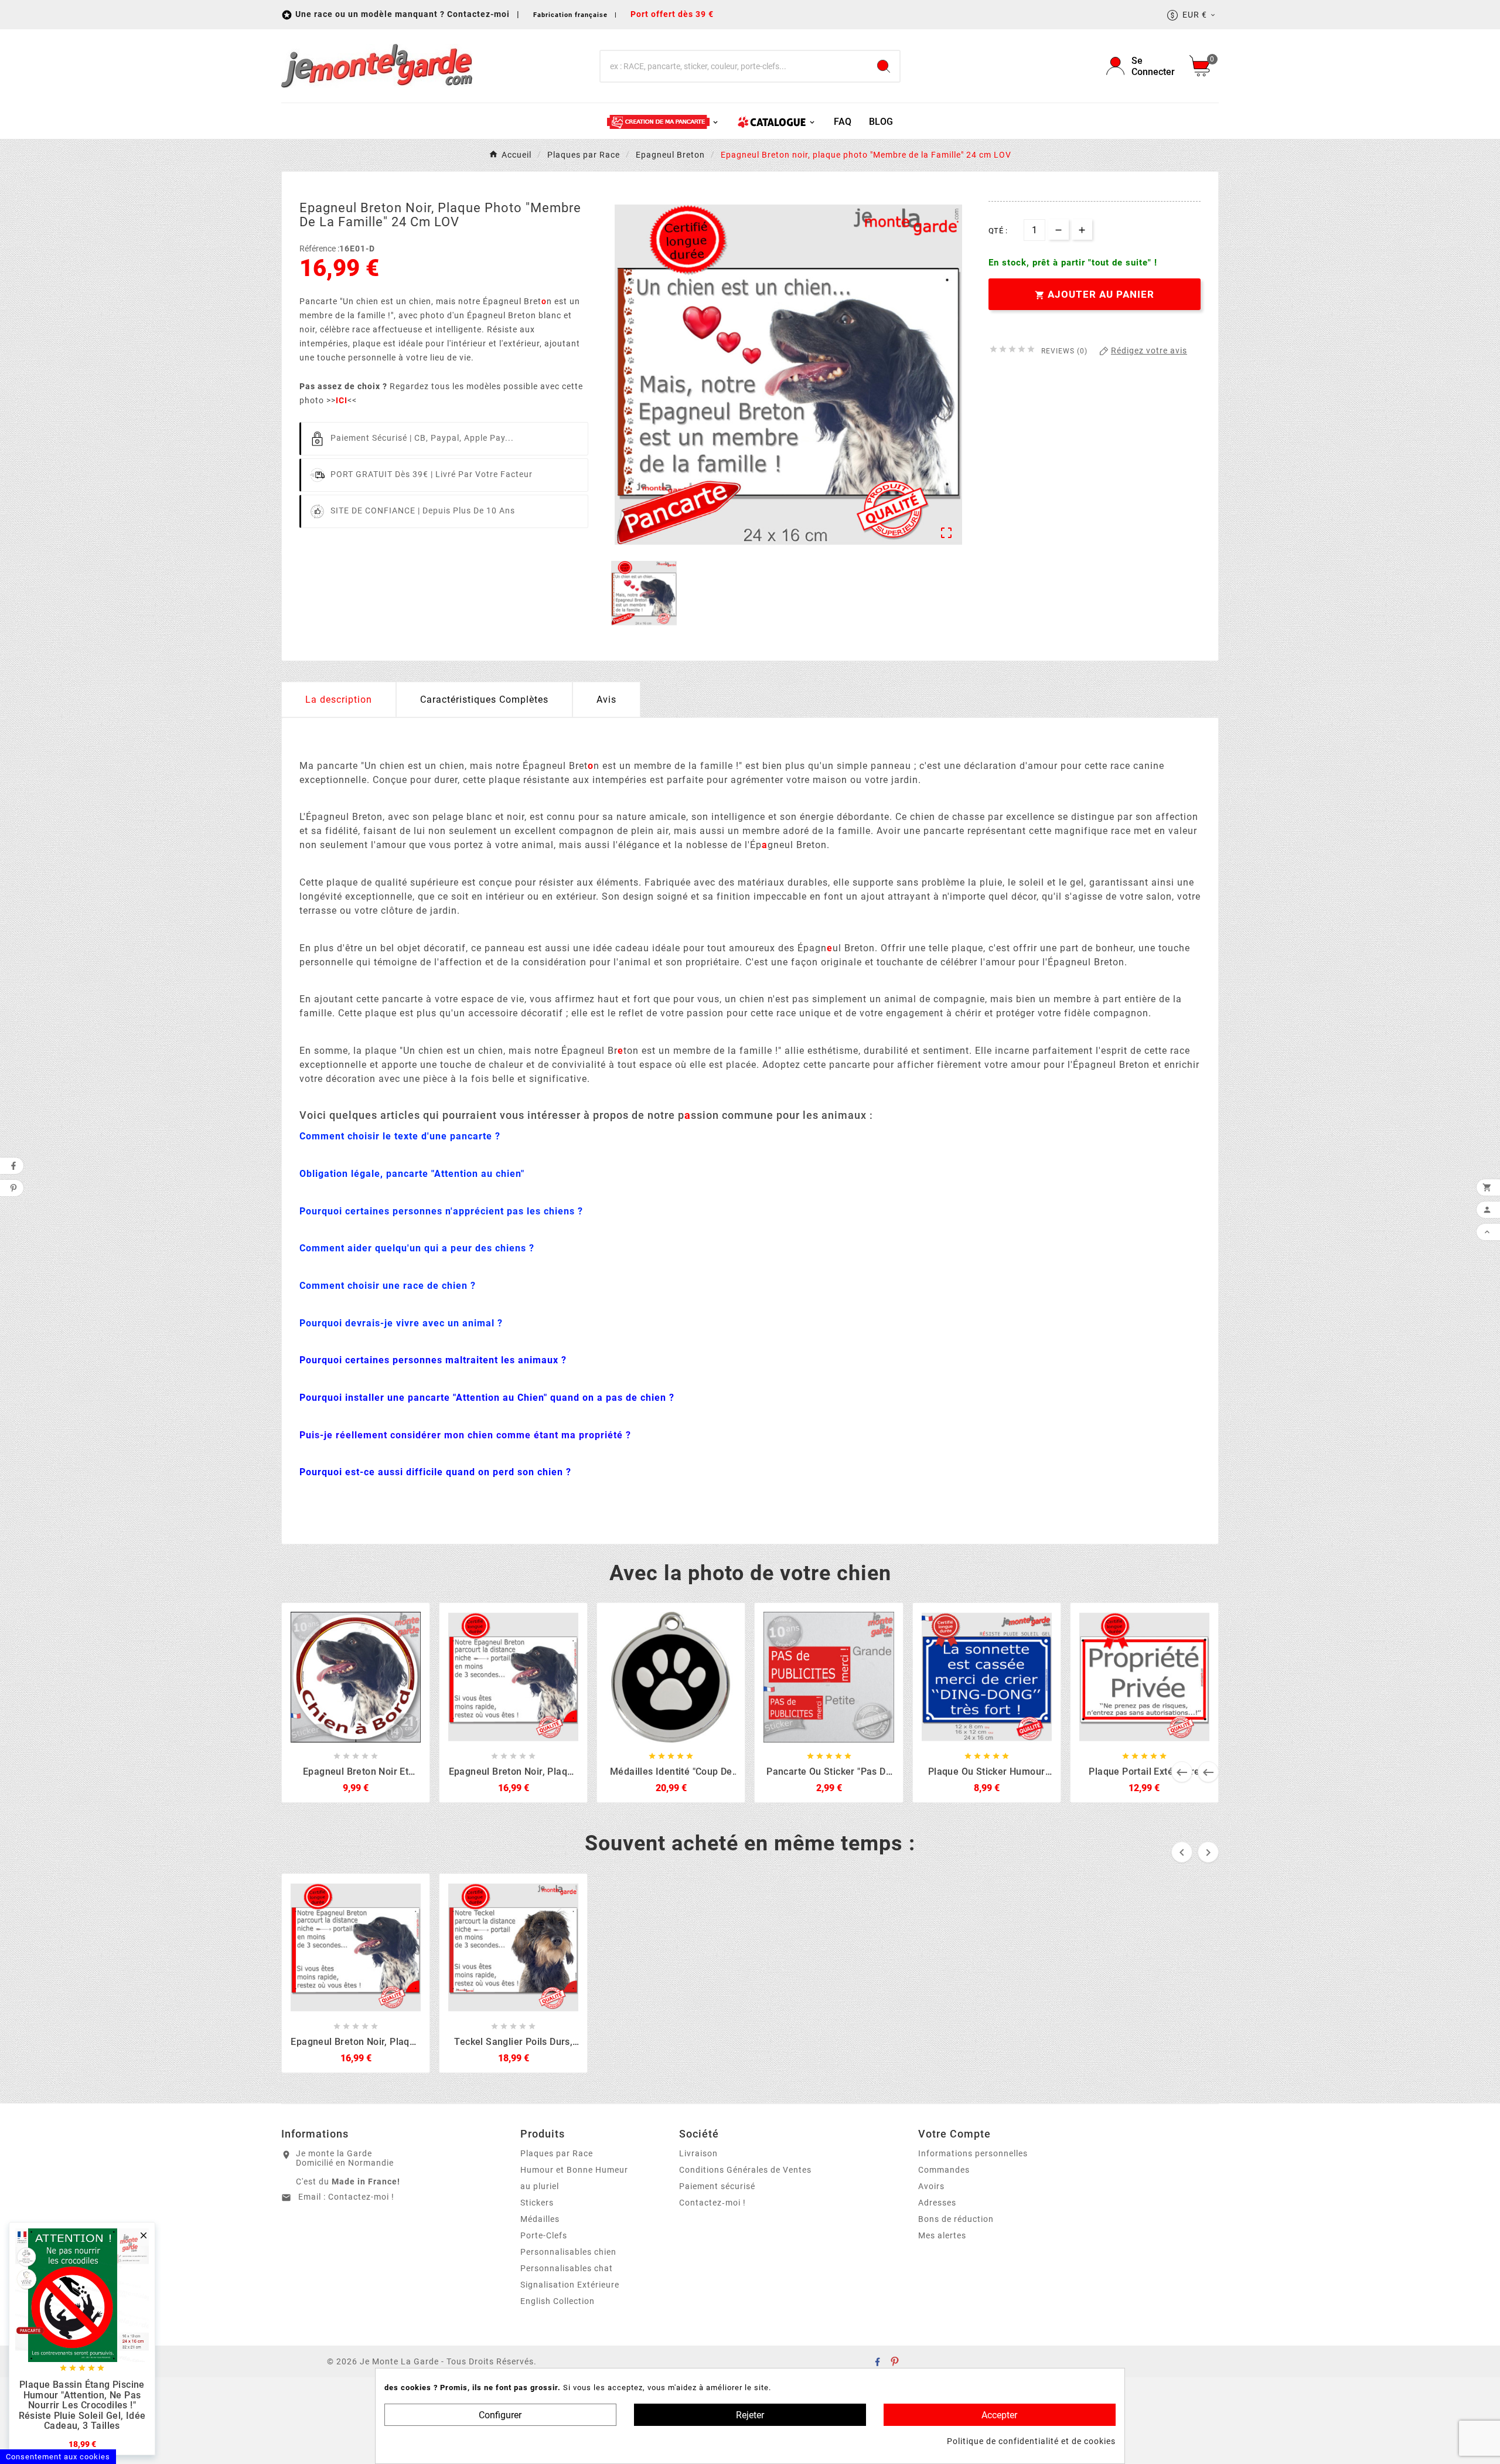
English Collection (558, 2301)
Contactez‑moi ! (712, 2203)
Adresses (937, 2203)
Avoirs (931, 2186)
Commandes (944, 2170)
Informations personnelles (973, 2153)
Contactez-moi (480, 14)
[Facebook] (877, 2361)
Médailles (540, 2219)
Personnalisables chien (568, 2252)
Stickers (537, 2203)
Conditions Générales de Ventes (745, 2170)
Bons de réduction (956, 2219)
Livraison (698, 2153)
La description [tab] (339, 700)
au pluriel (540, 2186)
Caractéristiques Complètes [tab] (484, 700)
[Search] (884, 66)
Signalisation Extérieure (570, 2285)
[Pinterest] (895, 2361)
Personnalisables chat (567, 2268)
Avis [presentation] (606, 700)
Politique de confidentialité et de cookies (1031, 2441)
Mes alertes (942, 2235)
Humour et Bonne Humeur (574, 2170)
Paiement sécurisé (717, 2186)
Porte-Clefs (544, 2235)
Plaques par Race (557, 2153)
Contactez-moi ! (361, 2197)
